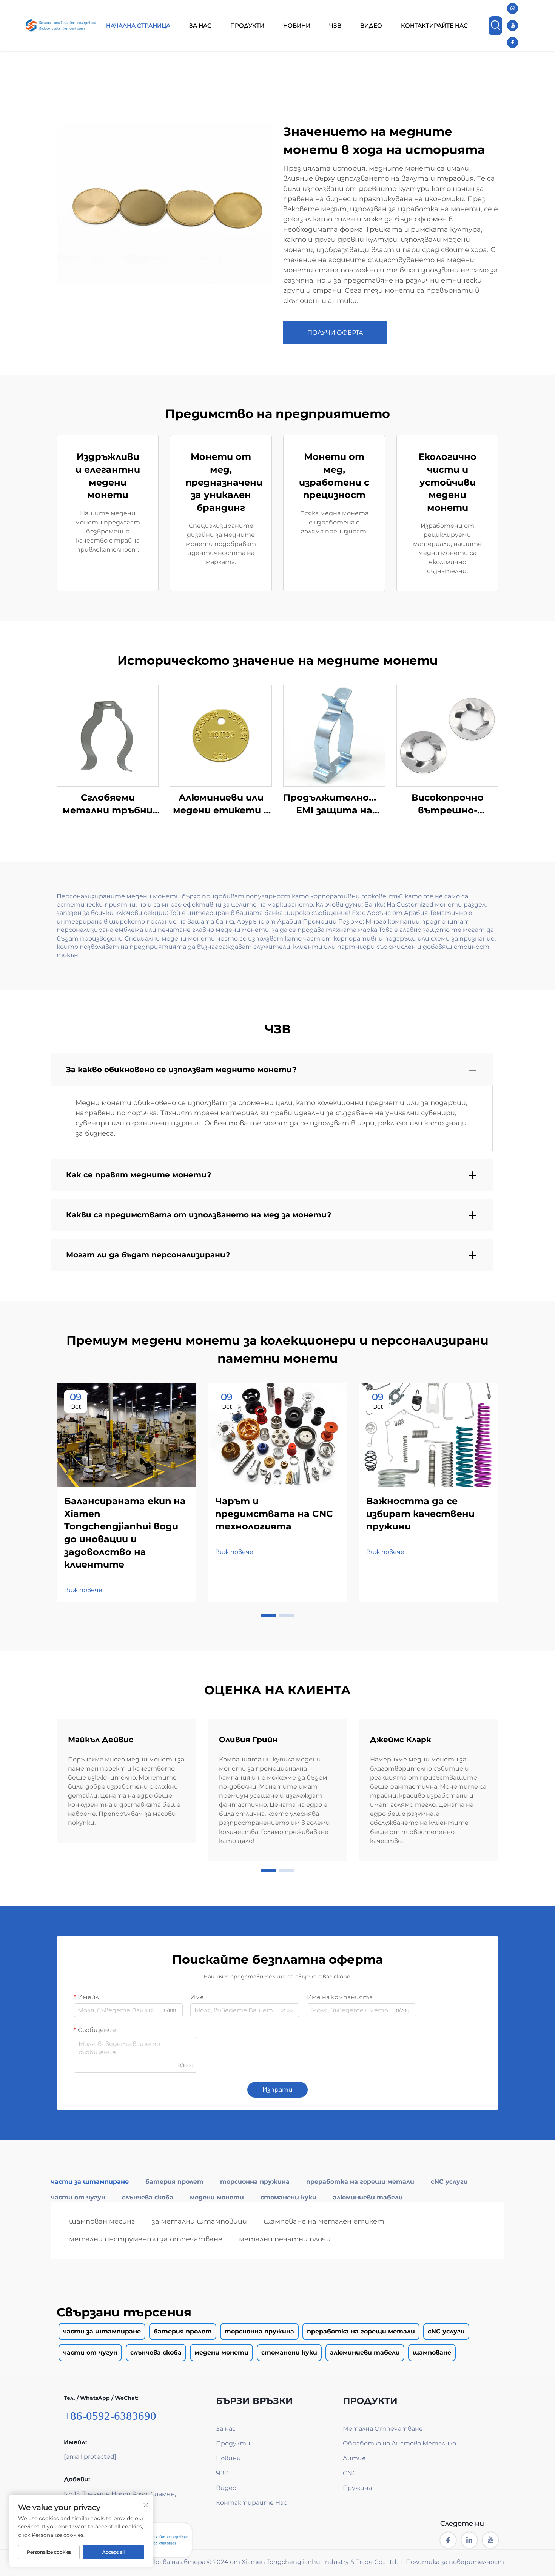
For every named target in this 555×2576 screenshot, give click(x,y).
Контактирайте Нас (434, 25)
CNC (350, 2473)
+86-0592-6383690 (110, 2416)
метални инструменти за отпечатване (146, 2239)
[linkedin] (469, 2540)
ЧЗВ (335, 25)
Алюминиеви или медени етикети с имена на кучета (221, 804)
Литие (354, 2458)
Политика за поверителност (455, 2562)
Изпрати (277, 2090)
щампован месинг (102, 2221)
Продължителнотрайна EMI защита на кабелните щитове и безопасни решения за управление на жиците (334, 804)
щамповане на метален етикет (324, 2221)
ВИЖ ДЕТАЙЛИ (108, 735)
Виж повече (83, 1590)
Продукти (247, 25)
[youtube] (513, 25)
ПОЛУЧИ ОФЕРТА (335, 333)
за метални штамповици (199, 2221)
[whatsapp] (513, 8)
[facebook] (513, 42)
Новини (297, 25)
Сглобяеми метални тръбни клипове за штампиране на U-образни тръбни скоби (108, 804)
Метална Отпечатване (383, 2429)
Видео (371, 25)
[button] (268, 1615)
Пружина (357, 2488)
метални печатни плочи (285, 2239)
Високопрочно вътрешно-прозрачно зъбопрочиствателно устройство (447, 804)
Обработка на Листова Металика (399, 2443)
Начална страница (138, 25)
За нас (200, 25)
